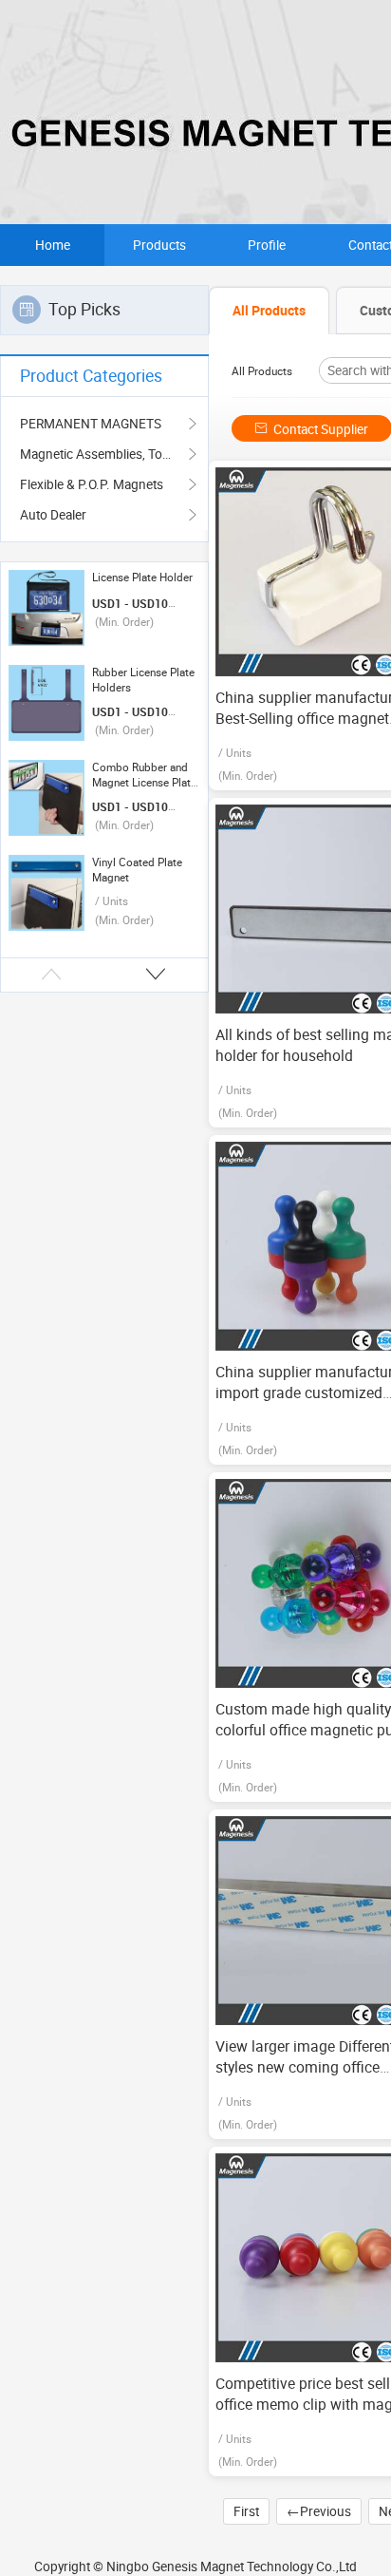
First (246, 2511)
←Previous (319, 2511)
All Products (262, 371)
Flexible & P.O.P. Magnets (92, 484)
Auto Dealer (53, 515)
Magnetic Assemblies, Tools (100, 454)
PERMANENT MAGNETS (91, 424)
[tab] (269, 311)
